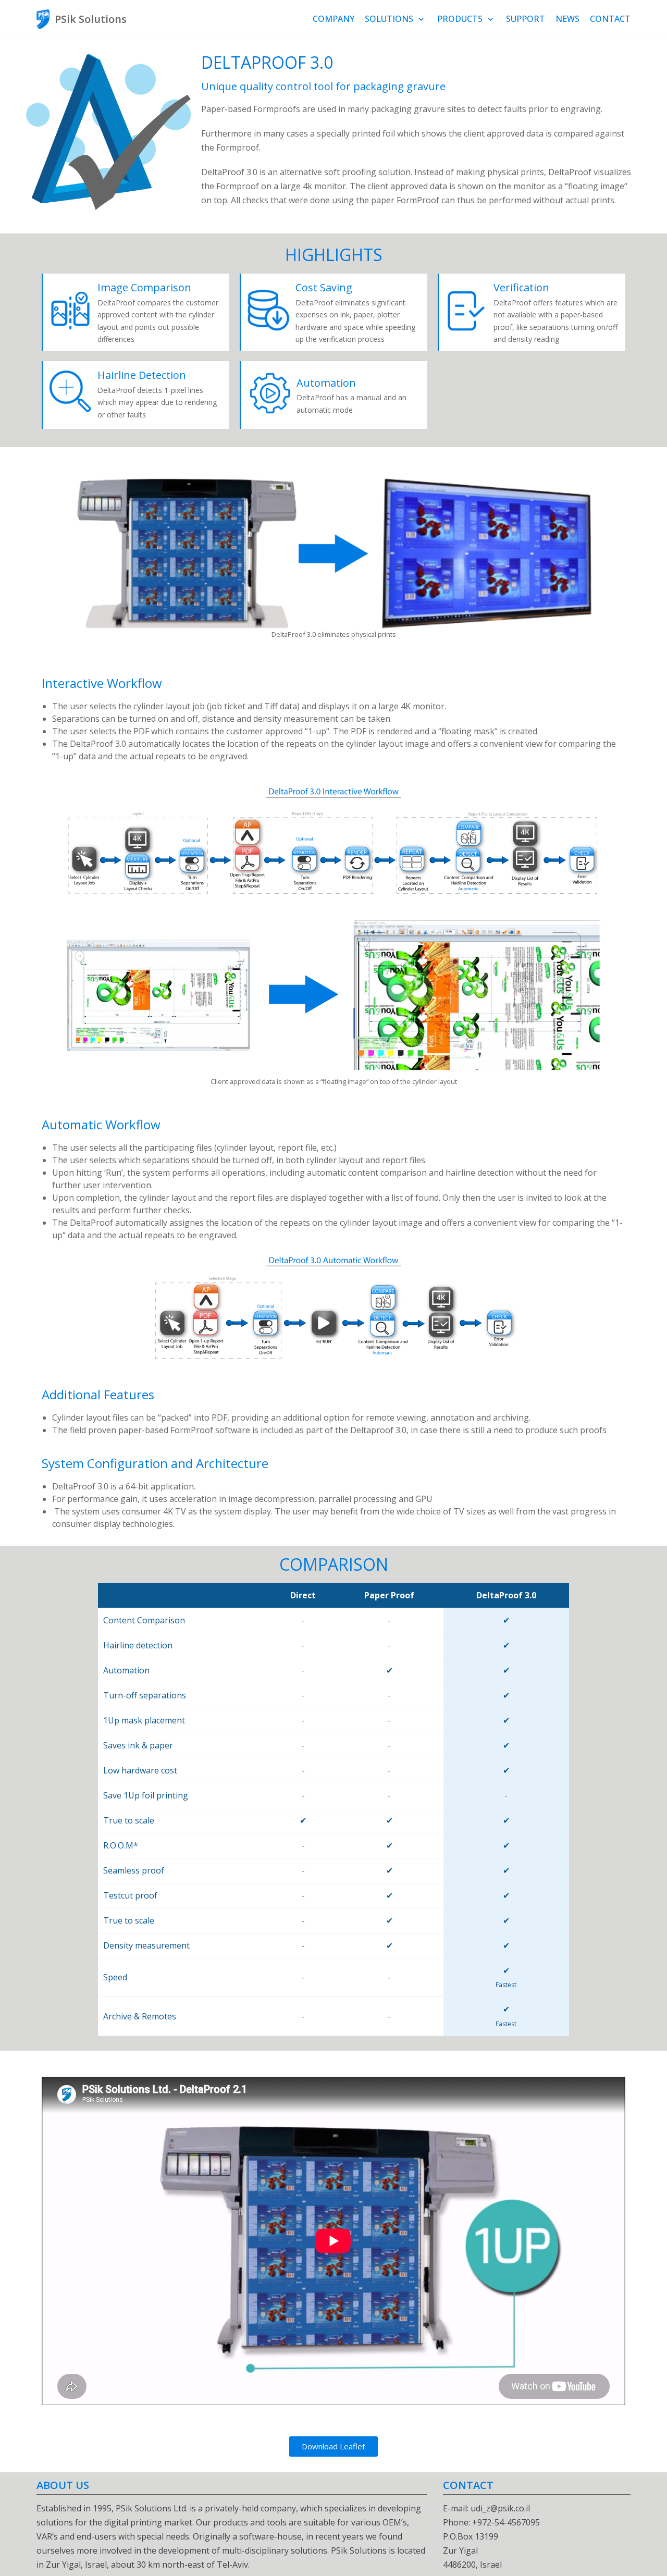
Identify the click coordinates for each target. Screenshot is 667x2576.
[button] (333, 2446)
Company (333, 19)
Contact (610, 19)
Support (526, 19)
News (567, 19)
